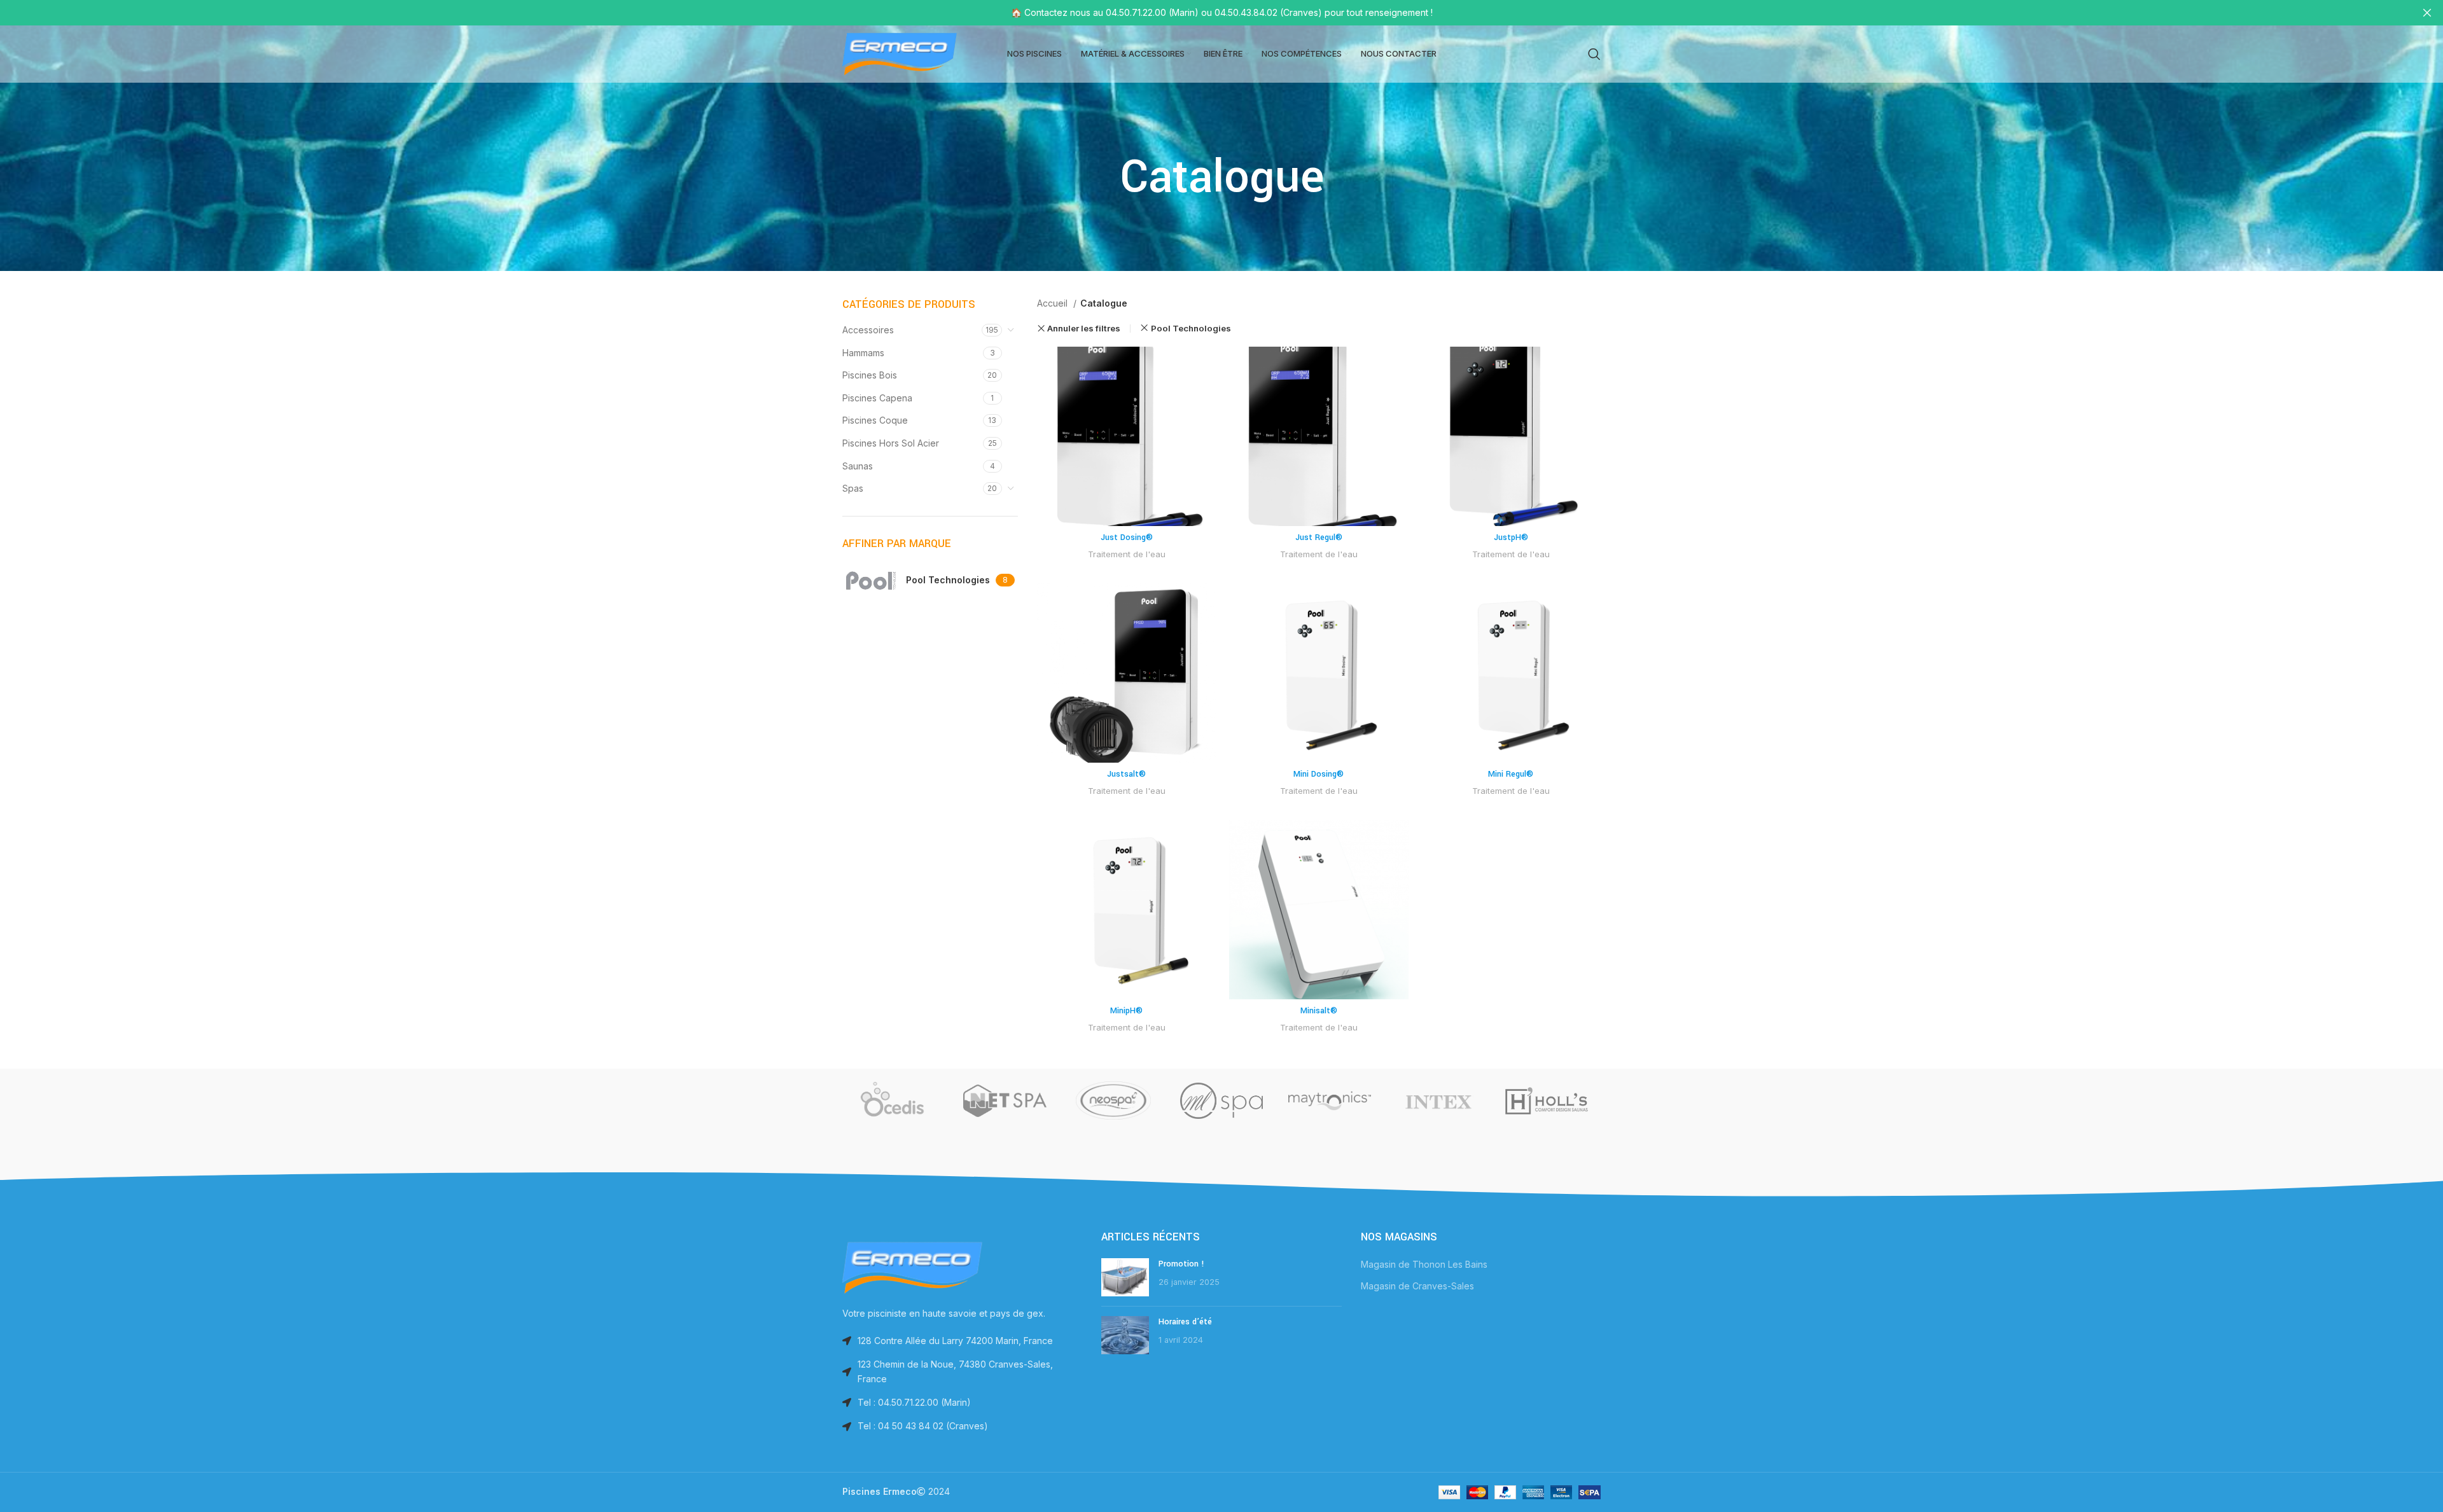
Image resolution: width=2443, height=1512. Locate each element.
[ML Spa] (1221, 1100)
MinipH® (1126, 1011)
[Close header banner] (2427, 13)
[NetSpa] (1005, 1100)
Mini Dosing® (1319, 774)
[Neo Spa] (1113, 1100)
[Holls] (1547, 1100)
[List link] (962, 1403)
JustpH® (1511, 538)
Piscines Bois (870, 375)
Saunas (858, 466)
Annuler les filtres (1084, 329)
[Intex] (1438, 1100)
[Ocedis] (896, 1100)
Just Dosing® (1127, 538)
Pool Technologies (1191, 328)
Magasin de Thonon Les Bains (1424, 1264)
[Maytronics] (1330, 1100)
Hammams (863, 353)
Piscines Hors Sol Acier (891, 443)
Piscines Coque (875, 420)
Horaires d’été (1185, 1322)
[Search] (1594, 54)
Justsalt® (1126, 774)
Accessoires (868, 330)
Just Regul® (1319, 538)
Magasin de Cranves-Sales (1417, 1286)
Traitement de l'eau (1127, 554)
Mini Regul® (1511, 774)
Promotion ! (1181, 1264)
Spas (853, 488)
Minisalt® (1319, 1011)
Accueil (1054, 303)
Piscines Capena (877, 398)
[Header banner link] (1202, 13)
